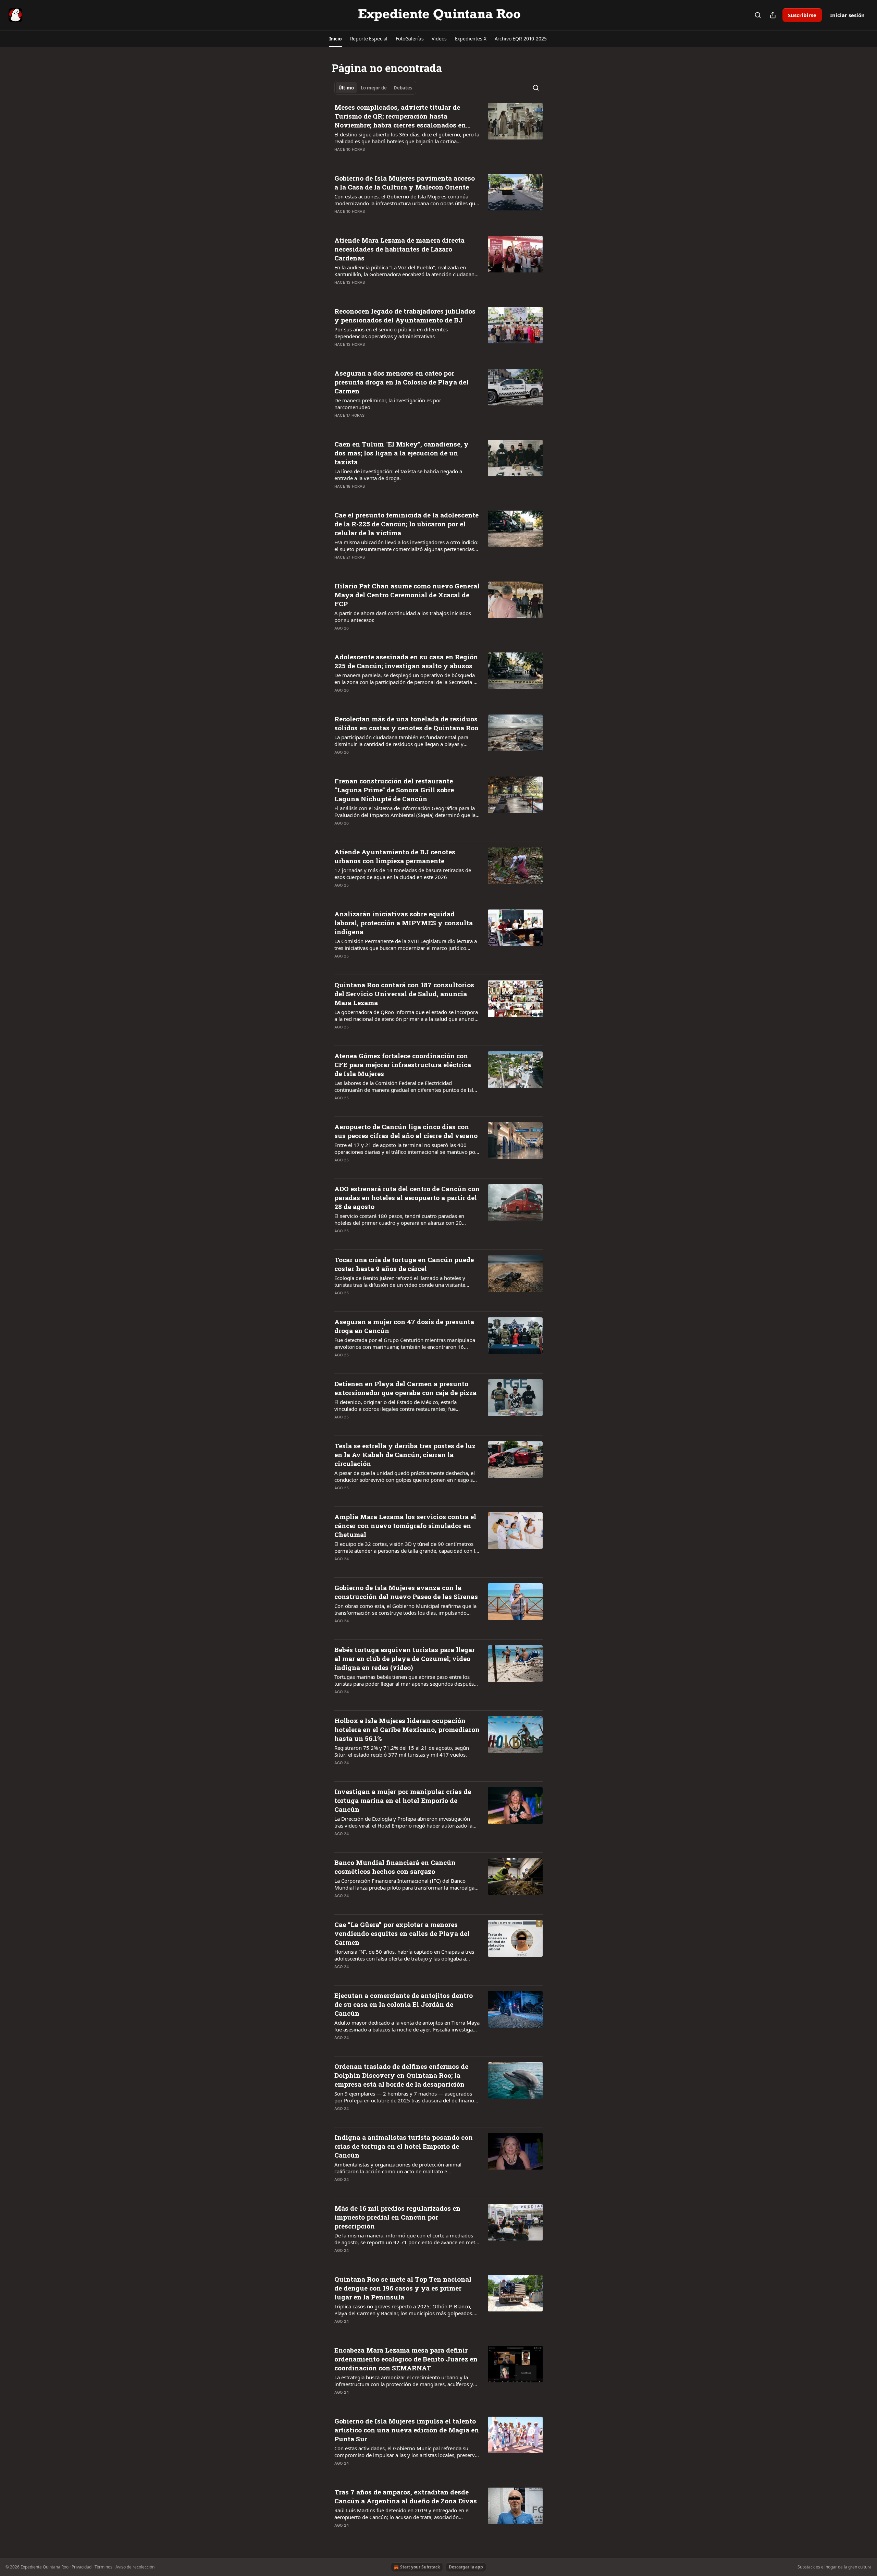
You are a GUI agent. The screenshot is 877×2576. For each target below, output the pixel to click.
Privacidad (82, 2567)
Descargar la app (466, 2567)
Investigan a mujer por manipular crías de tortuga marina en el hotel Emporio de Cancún (403, 1800)
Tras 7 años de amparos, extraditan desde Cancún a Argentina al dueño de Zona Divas (406, 2496)
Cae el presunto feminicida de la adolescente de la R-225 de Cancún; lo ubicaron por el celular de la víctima (406, 524)
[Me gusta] (339, 158)
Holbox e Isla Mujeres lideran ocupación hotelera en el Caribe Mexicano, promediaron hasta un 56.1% (407, 1729)
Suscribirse (802, 15)
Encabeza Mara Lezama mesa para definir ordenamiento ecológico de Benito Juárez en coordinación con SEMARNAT (406, 2359)
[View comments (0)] (384, 158)
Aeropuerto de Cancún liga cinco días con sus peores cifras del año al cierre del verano (406, 1131)
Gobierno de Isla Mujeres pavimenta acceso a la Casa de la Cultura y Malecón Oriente (405, 182)
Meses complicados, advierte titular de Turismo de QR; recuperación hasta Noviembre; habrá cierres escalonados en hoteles (400, 116)
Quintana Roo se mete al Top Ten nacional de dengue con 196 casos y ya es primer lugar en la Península (403, 2288)
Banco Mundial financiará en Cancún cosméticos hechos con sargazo (395, 1867)
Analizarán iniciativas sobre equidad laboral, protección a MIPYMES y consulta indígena (404, 923)
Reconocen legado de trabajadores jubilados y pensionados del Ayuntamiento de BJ (405, 315)
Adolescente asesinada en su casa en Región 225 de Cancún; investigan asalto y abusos (406, 661)
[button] (336, 39)
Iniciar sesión (847, 15)
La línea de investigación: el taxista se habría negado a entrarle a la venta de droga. (398, 475)
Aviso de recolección (135, 2567)
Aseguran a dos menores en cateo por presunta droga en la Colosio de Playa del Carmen (402, 382)
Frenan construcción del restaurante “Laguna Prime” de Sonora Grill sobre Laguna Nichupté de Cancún (394, 790)
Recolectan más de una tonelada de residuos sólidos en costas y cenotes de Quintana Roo (406, 723)
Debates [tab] (403, 88)
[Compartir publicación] (773, 15)
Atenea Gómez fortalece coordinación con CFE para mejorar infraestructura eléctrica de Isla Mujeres (403, 1065)
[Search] (758, 15)
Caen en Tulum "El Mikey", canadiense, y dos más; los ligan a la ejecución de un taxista (402, 453)
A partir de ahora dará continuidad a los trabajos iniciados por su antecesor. (403, 616)
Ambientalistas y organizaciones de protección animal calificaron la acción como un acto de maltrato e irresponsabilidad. (398, 2168)
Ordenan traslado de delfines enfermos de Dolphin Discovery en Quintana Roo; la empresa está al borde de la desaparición (401, 2075)
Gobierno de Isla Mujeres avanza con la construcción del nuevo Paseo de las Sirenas (406, 1592)
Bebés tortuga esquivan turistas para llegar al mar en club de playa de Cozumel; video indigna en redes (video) (405, 1658)
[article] (438, 133)
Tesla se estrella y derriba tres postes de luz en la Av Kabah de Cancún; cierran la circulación (405, 1455)
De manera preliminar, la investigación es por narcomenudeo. (388, 404)
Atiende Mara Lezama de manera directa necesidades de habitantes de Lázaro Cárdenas (399, 249)
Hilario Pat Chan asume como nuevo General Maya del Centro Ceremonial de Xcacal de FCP (407, 595)
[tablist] (375, 88)
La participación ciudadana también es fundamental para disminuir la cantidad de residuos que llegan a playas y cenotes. (401, 741)
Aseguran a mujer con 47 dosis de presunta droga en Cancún (404, 1326)
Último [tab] (346, 88)
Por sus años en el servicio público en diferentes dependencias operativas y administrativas (391, 333)
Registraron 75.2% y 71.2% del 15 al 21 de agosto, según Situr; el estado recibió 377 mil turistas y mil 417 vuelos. (402, 1751)
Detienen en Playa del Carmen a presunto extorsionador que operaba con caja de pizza (405, 1388)
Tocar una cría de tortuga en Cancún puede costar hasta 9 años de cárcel (404, 1264)
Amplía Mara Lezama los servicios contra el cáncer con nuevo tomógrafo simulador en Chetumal (405, 1525)
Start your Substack (420, 2567)
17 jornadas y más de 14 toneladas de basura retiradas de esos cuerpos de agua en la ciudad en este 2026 (403, 874)
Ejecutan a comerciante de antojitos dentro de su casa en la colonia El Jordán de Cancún (404, 2004)
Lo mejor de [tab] (374, 88)
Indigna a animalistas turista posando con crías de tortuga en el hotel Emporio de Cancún (404, 2146)
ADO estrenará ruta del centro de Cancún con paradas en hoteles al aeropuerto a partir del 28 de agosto (407, 1198)
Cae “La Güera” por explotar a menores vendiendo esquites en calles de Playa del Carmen (402, 1933)
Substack (806, 2567)
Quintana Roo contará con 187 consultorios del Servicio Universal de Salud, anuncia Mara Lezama (404, 994)
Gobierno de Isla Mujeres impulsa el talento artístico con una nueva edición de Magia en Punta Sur (407, 2430)
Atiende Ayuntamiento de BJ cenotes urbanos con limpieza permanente (395, 856)
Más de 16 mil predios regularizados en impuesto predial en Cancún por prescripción (397, 2217)
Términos (103, 2567)
